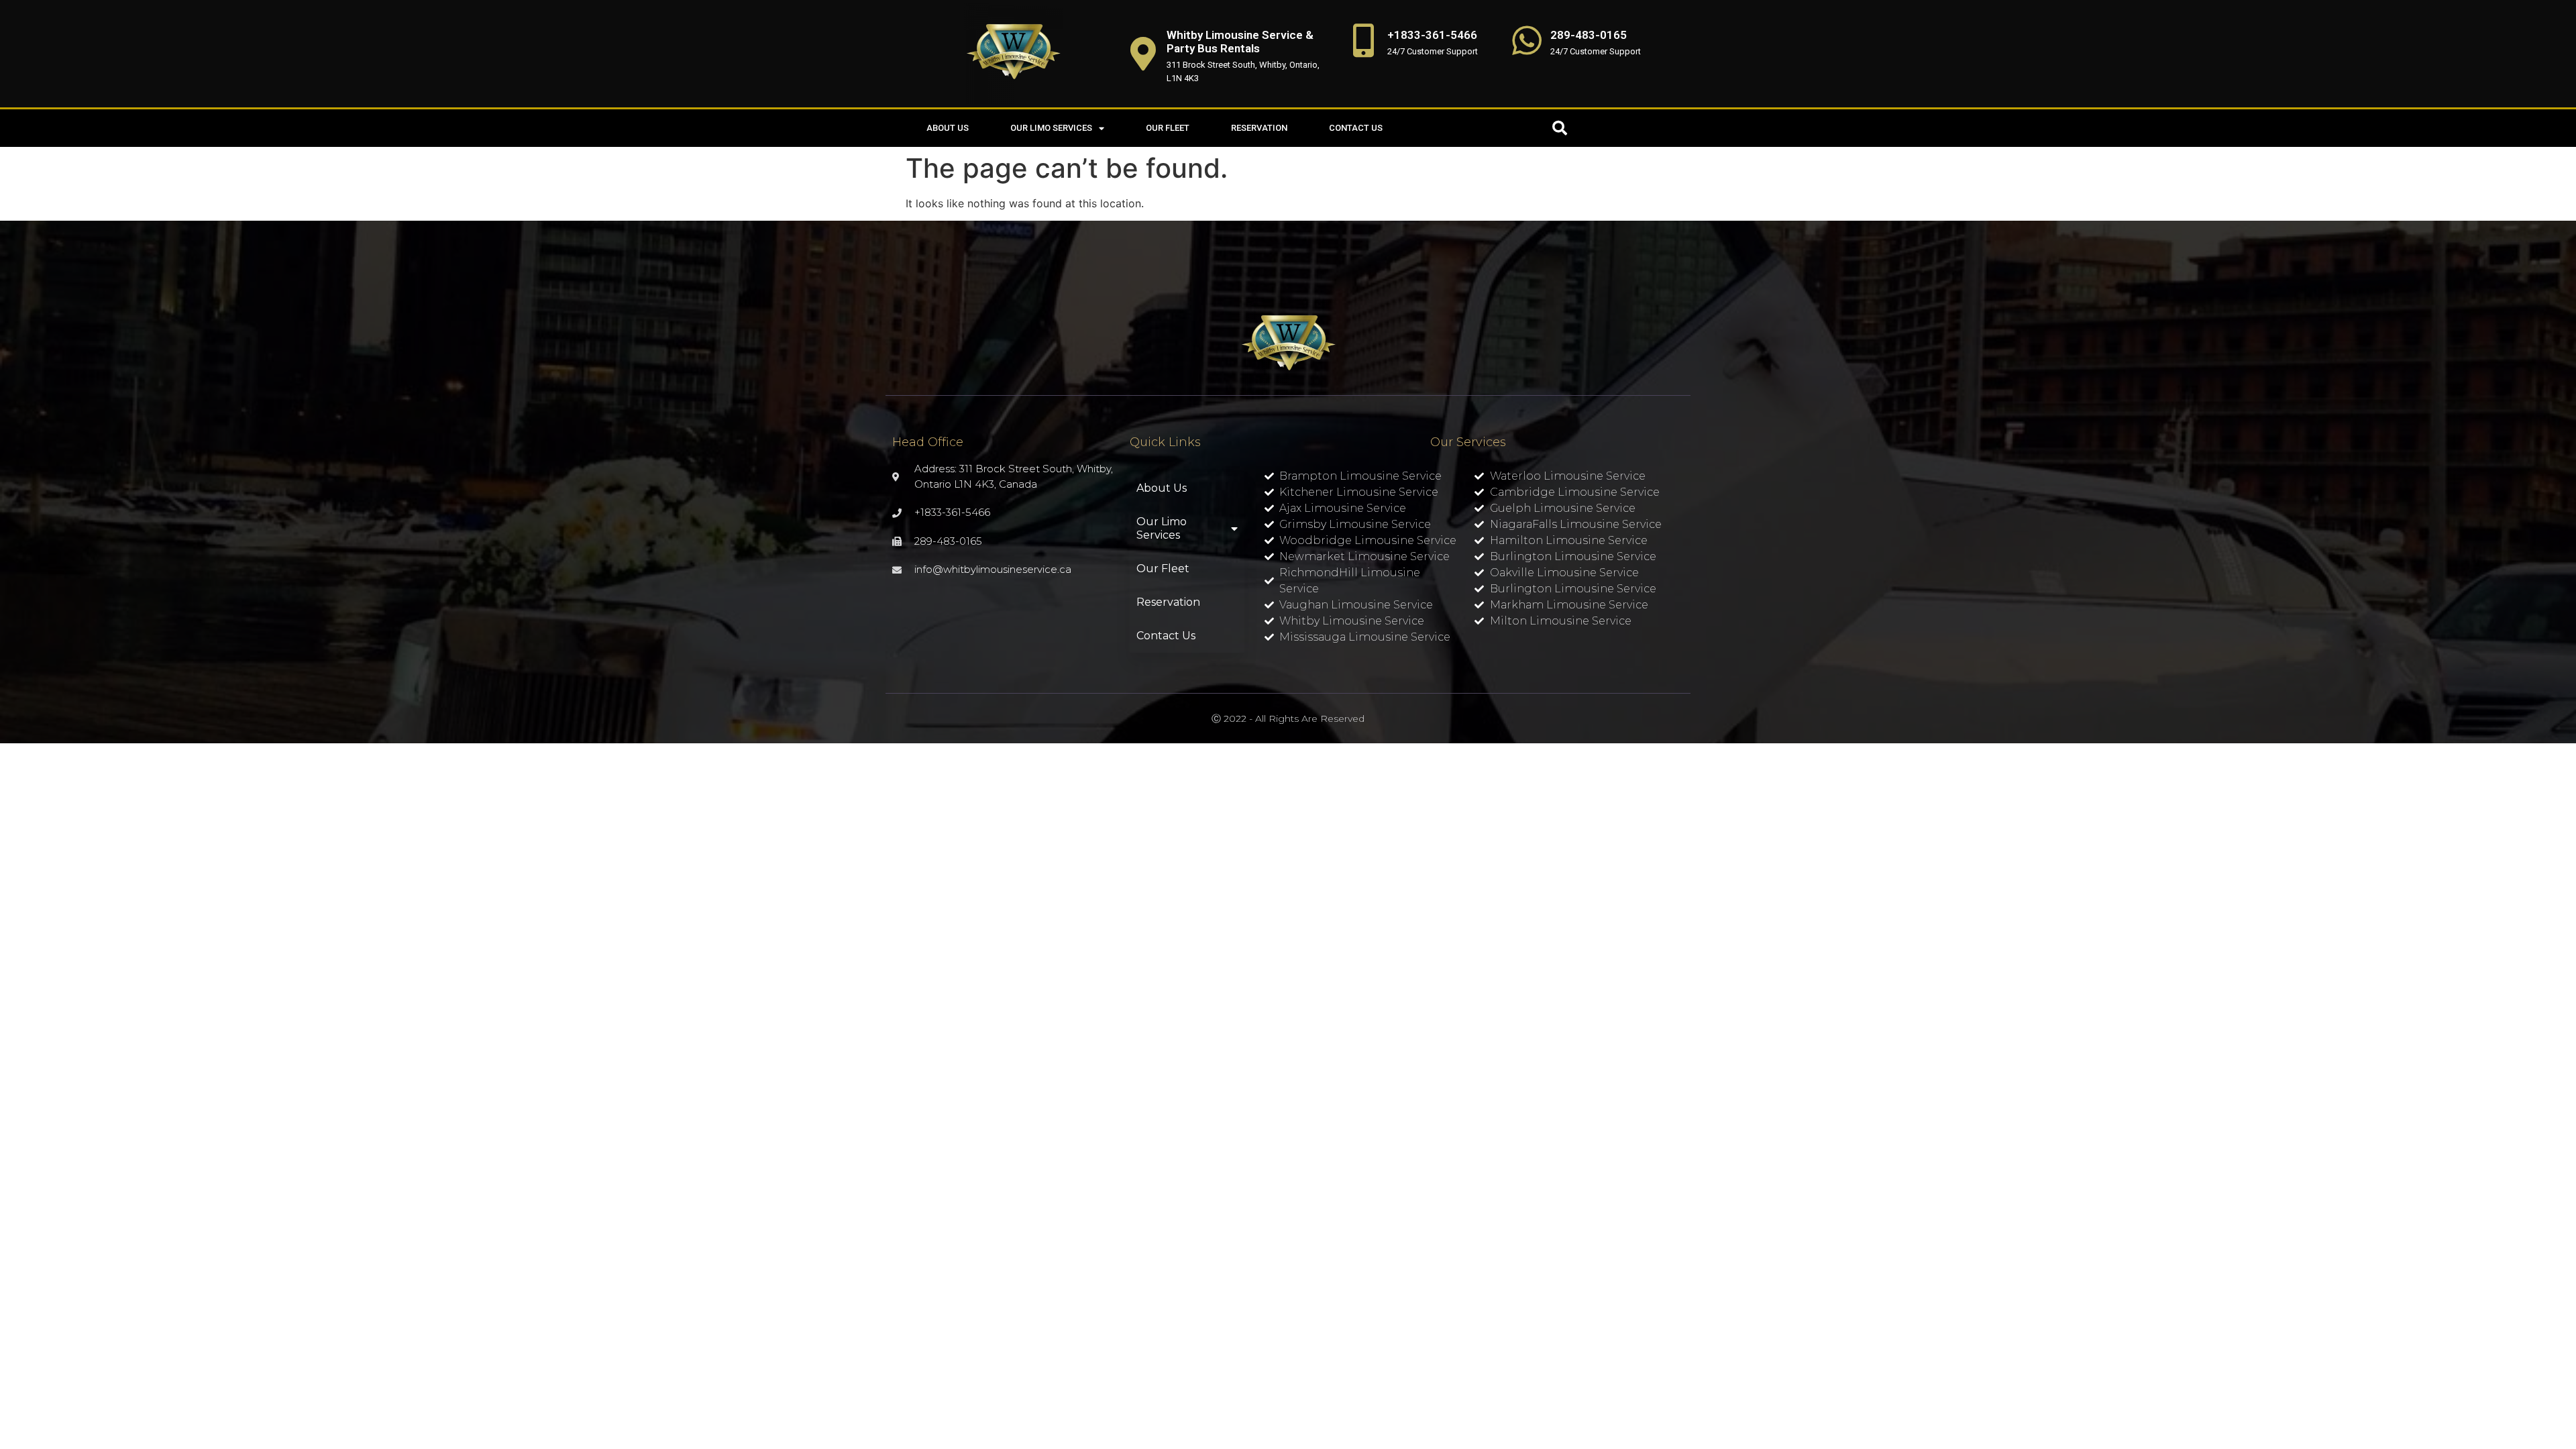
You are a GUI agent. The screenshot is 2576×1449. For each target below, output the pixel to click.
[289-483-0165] (1527, 40)
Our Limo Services (1051, 128)
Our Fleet (1168, 128)
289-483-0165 (1589, 35)
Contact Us (1356, 128)
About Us (948, 128)
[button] (1560, 128)
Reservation (1259, 128)
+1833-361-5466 (1432, 35)
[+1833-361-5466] (1364, 40)
